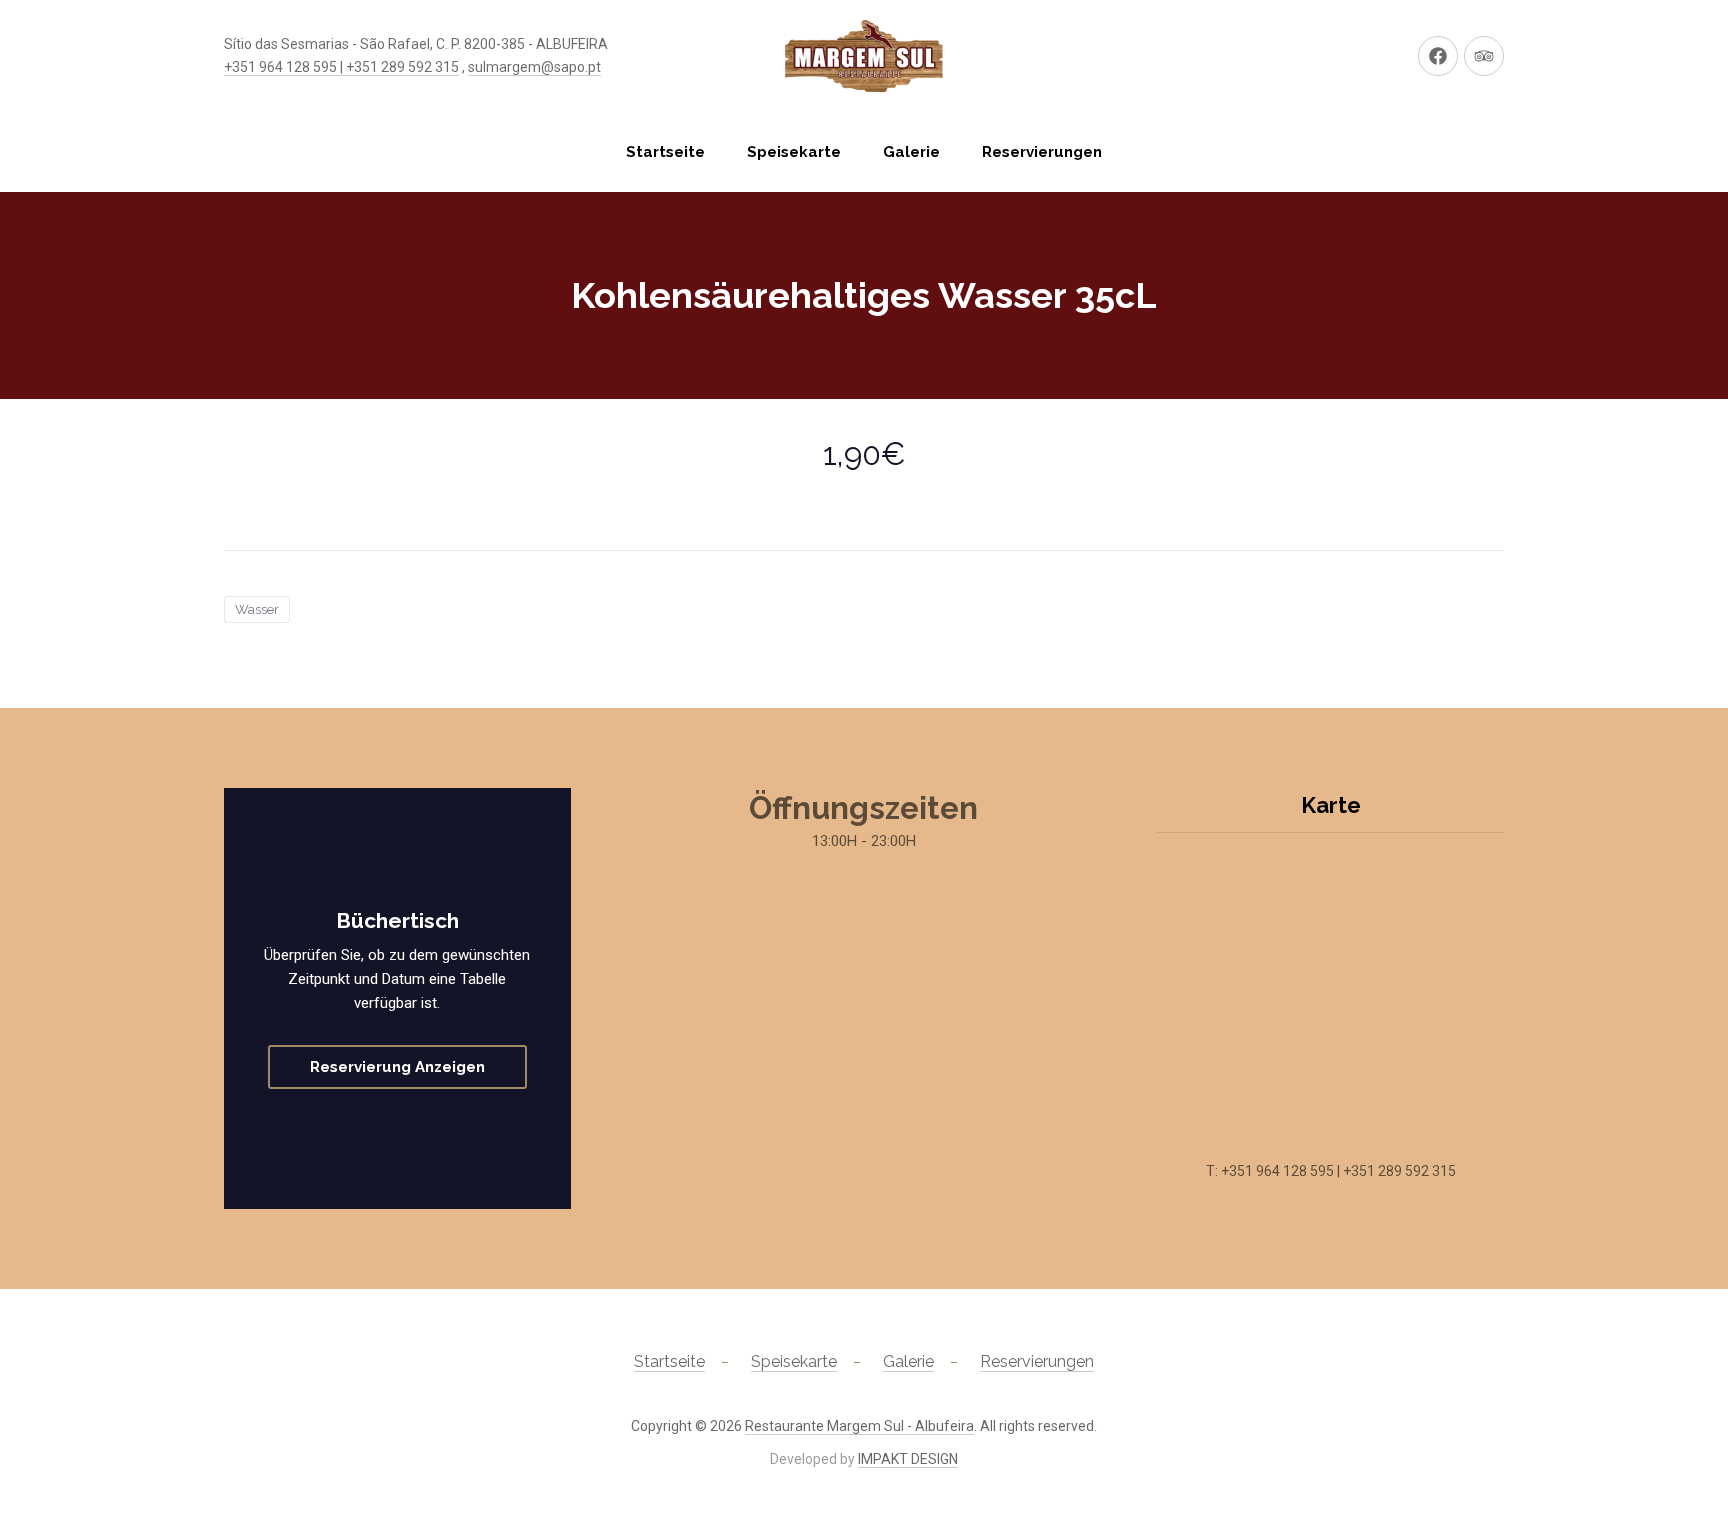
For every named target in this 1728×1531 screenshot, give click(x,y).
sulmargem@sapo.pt (534, 67)
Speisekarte (794, 152)
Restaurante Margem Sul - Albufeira (859, 1426)
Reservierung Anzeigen (397, 1067)
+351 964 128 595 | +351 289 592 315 (341, 67)
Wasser (257, 609)
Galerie (911, 152)
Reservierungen (1042, 152)
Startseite (665, 152)
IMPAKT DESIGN (908, 1459)
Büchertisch (397, 920)
